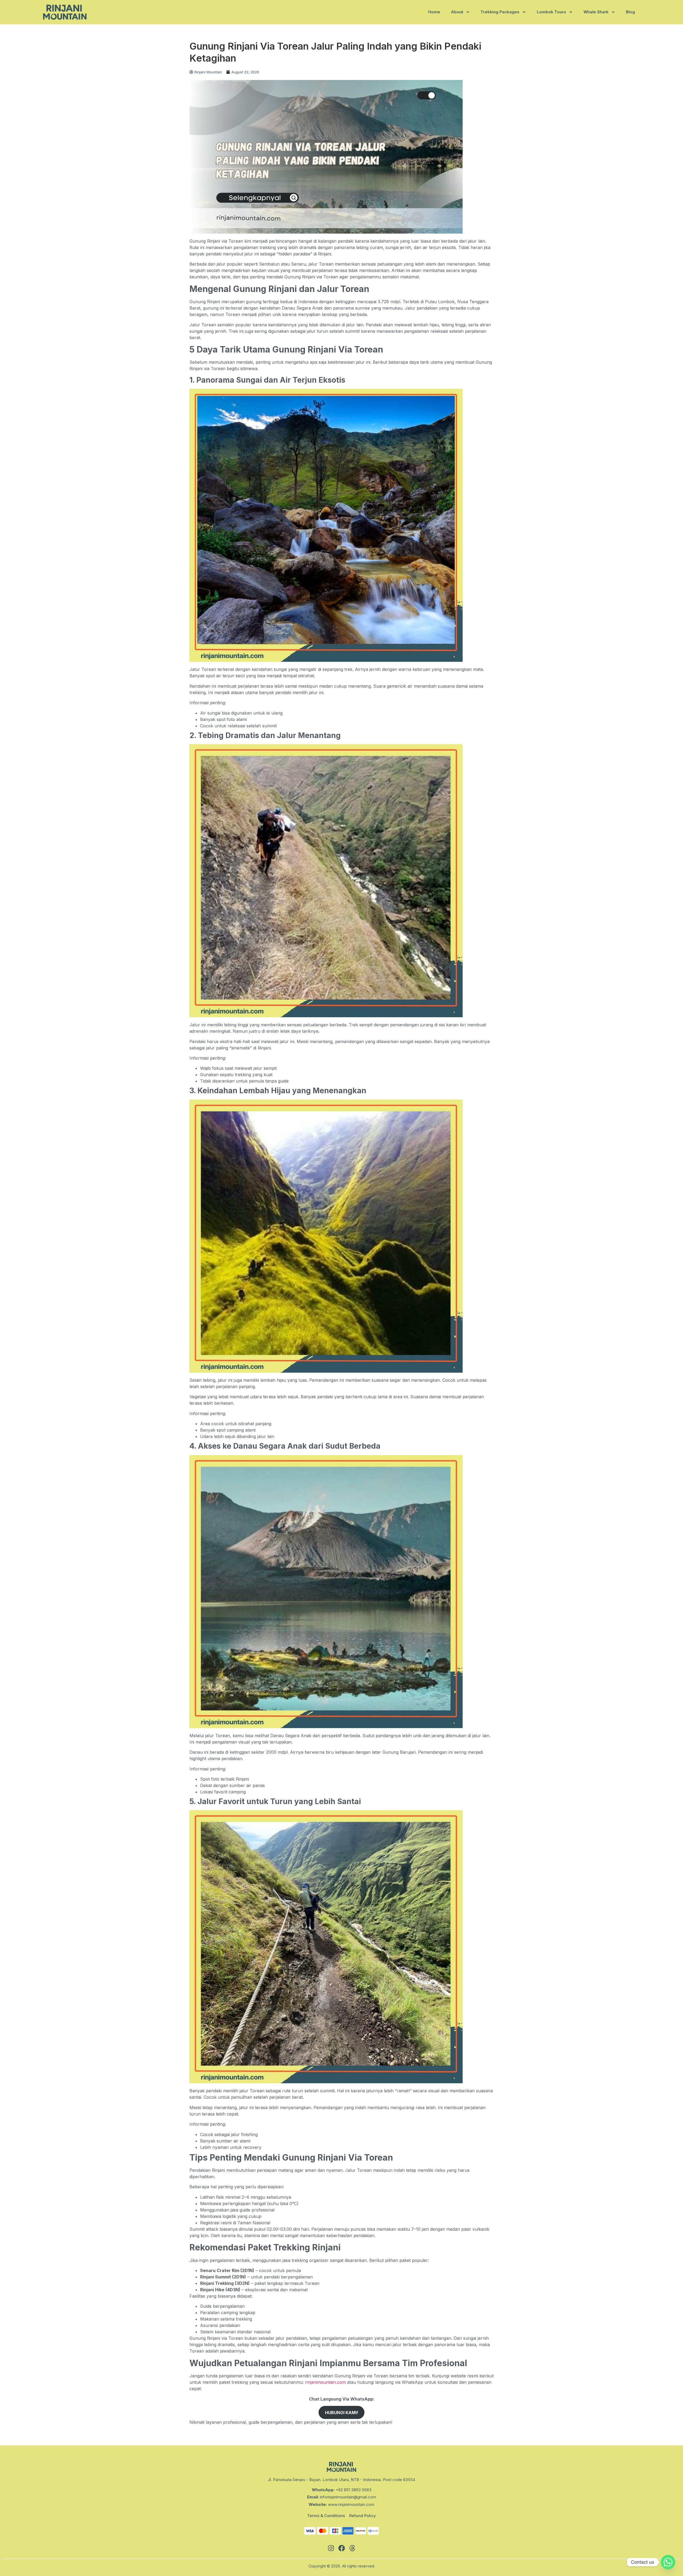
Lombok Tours (551, 12)
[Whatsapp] (668, 2562)
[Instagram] (331, 2548)
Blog (630, 12)
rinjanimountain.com (325, 2382)
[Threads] (352, 2548)
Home (434, 12)
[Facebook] (341, 2548)
